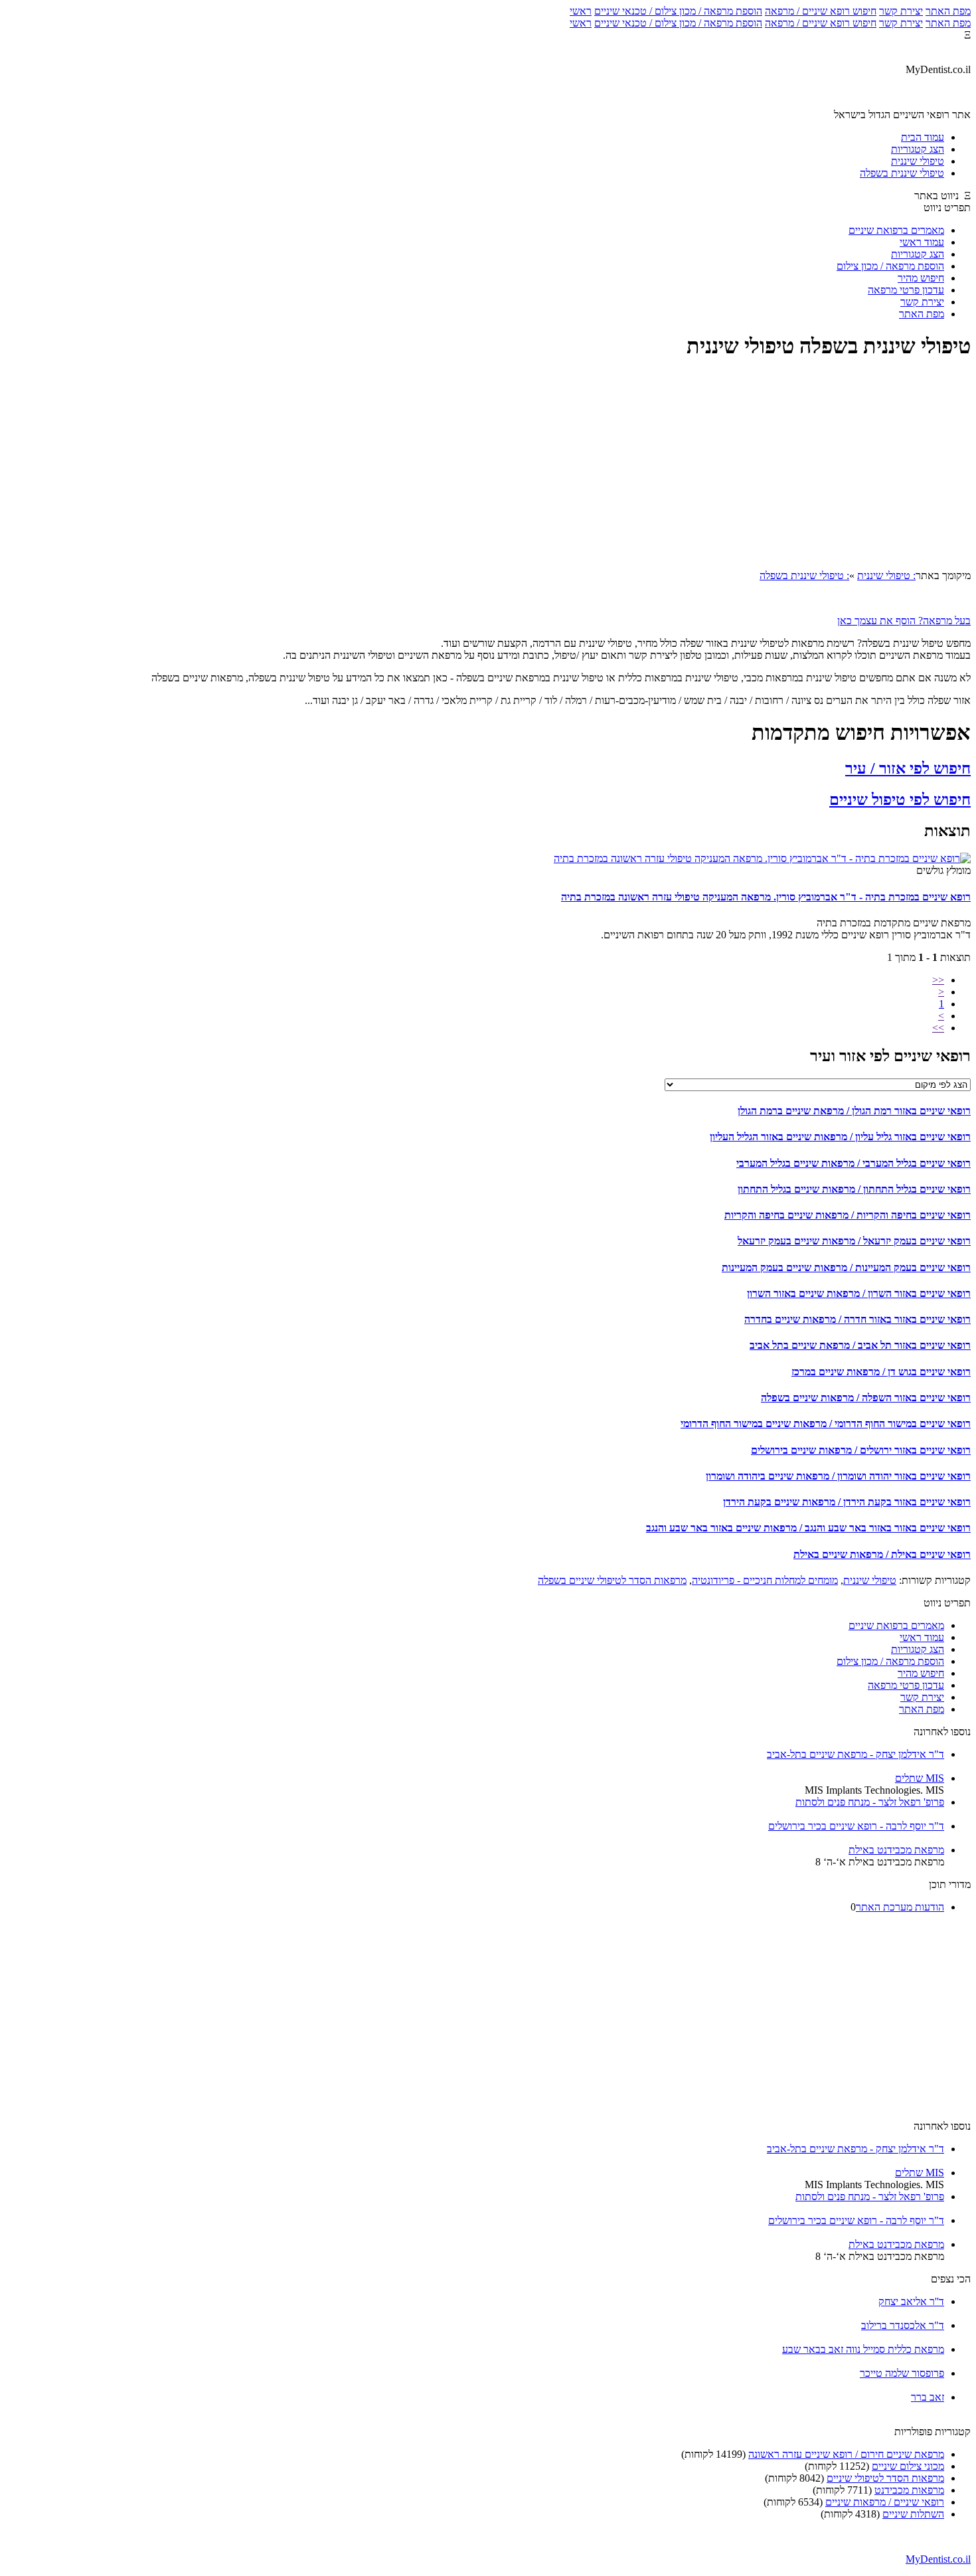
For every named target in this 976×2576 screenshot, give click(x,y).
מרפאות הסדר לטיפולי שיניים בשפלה (612, 1580)
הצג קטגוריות (918, 254)
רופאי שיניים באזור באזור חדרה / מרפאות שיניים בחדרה (857, 1319)
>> (938, 1028)
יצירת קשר (901, 11)
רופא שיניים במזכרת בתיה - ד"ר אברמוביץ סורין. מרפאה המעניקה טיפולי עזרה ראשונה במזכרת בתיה (766, 897)
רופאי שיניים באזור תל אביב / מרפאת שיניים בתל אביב (860, 1345)
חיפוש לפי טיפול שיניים (900, 800)
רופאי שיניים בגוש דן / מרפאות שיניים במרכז (881, 1372)
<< (938, 980)
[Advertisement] (488, 466)
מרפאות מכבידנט (909, 2490)
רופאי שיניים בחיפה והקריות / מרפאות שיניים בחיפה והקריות (848, 1215)
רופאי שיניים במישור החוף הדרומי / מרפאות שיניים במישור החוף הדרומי (826, 1423)
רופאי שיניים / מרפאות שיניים (885, 2502)
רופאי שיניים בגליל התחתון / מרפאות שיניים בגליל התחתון (854, 1189)
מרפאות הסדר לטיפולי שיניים (885, 2478)
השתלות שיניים (913, 2514)
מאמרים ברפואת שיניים (896, 230)
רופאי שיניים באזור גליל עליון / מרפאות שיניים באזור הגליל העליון (840, 1137)
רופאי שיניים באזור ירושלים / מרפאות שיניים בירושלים (861, 1450)
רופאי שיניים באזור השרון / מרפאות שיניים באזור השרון (859, 1293)
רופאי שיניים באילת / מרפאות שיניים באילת (882, 1554)
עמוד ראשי (922, 242)
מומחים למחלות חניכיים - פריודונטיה (765, 1580)
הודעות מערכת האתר (900, 1907)
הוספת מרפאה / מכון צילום (890, 266)
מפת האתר (948, 11)
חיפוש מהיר (921, 278)
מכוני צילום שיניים (908, 2466)
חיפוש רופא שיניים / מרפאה (821, 11)
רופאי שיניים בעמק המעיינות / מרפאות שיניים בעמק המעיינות (846, 1267)
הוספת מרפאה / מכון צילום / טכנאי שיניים (678, 11)
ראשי (581, 11)
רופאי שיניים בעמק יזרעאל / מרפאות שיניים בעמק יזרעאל (854, 1241)
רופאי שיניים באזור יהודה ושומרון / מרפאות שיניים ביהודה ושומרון (838, 1476)
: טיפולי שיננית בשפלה (804, 575)
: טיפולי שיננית (886, 575)
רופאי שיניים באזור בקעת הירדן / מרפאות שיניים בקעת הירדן (847, 1502)
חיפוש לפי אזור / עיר (908, 768)
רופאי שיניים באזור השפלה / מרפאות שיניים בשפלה (866, 1398)
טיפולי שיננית (870, 1580)
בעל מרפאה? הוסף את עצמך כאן (904, 621)
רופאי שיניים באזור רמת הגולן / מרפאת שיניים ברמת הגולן (854, 1111)
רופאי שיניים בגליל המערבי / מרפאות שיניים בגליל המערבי (854, 1163)
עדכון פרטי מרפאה (906, 290)
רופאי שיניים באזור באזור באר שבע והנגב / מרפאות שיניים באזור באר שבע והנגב (808, 1528)
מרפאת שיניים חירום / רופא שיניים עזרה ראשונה (846, 2454)
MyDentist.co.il (938, 2559)
